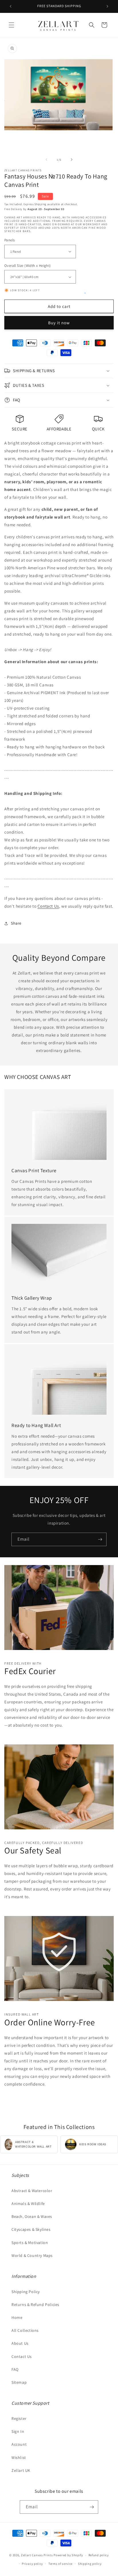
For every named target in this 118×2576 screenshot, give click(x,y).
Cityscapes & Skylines (31, 2229)
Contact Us (48, 906)
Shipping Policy (26, 2292)
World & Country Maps (32, 2255)
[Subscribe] (100, 1539)
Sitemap (19, 2382)
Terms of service (60, 2564)
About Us (20, 2343)
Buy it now (59, 323)
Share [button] (16, 923)
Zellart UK (21, 2470)
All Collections (25, 2330)
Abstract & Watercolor (32, 2191)
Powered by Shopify (68, 2555)
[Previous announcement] (11, 6)
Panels (9, 240)
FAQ (15, 2369)
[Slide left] (46, 160)
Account (19, 2444)
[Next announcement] (107, 6)
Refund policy (99, 2555)
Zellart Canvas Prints (37, 2555)
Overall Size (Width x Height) (28, 266)
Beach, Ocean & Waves (32, 2216)
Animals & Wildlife (28, 2204)
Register (19, 2418)
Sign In (18, 2431)
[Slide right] (72, 160)
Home (17, 2317)
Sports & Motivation (30, 2243)
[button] (11, 25)
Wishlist (19, 2457)
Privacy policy (32, 2564)
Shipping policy (90, 2564)
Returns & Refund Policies (35, 2305)
